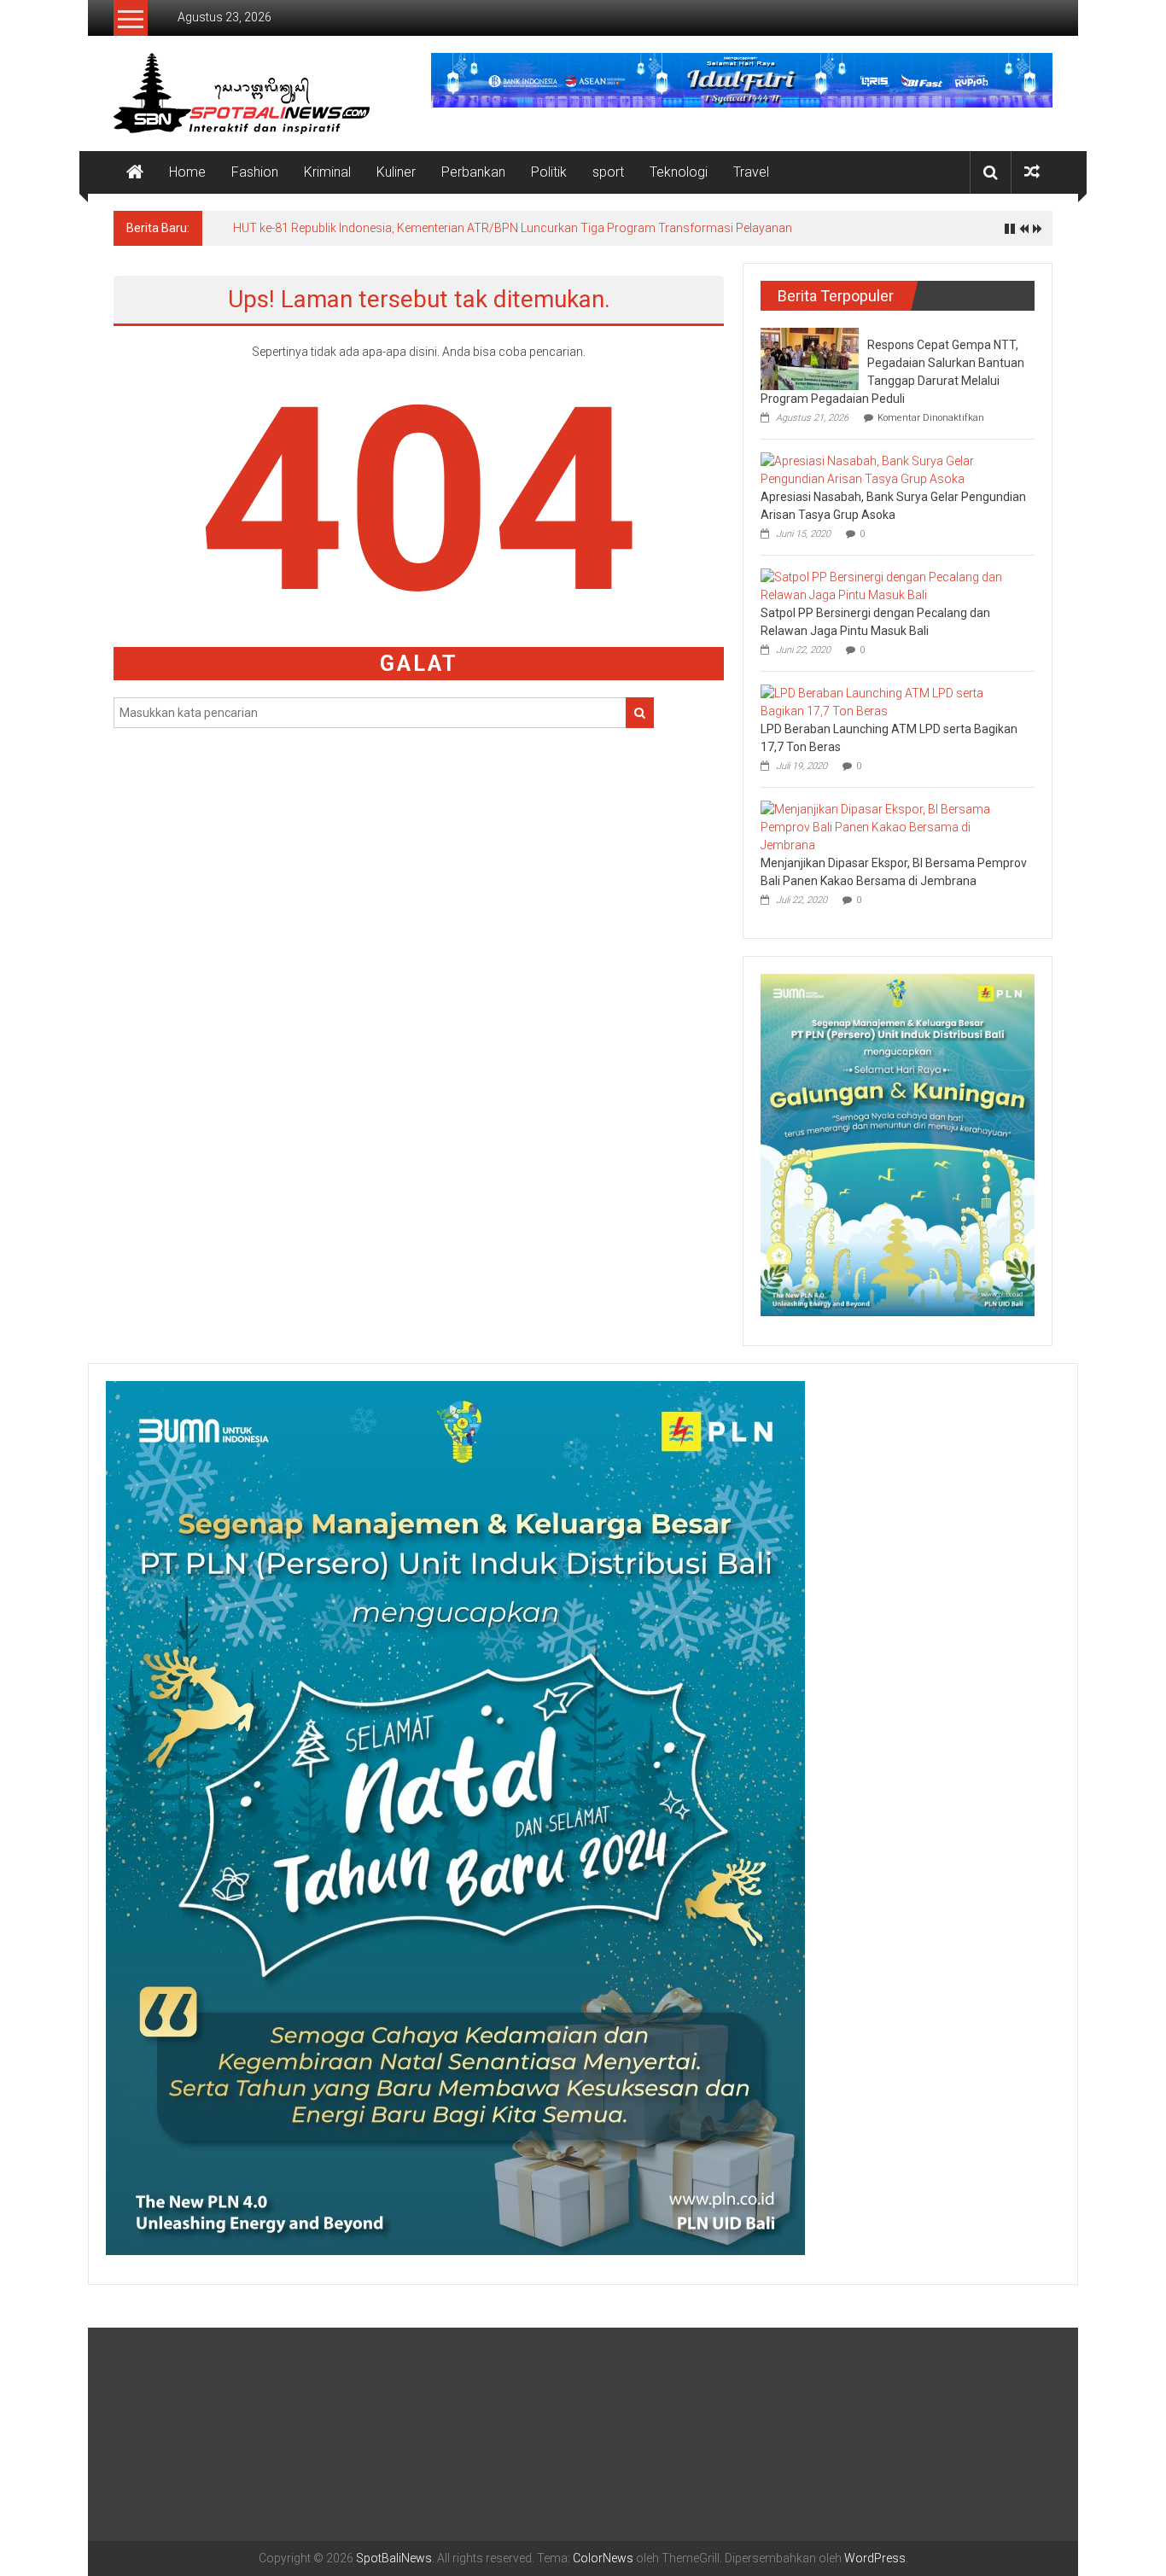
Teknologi (679, 172)
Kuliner (396, 172)
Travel (751, 172)
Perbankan (473, 172)
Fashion (255, 172)
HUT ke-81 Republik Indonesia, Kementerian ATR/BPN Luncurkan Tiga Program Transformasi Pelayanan (513, 228)
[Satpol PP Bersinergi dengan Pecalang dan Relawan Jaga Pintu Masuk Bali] (893, 586)
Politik (549, 172)
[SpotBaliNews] (135, 172)
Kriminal (327, 172)
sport (608, 172)
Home (187, 172)
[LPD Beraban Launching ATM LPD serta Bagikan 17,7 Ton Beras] (893, 702)
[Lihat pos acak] (1032, 172)
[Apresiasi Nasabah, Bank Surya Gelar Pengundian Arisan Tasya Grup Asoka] (893, 469)
